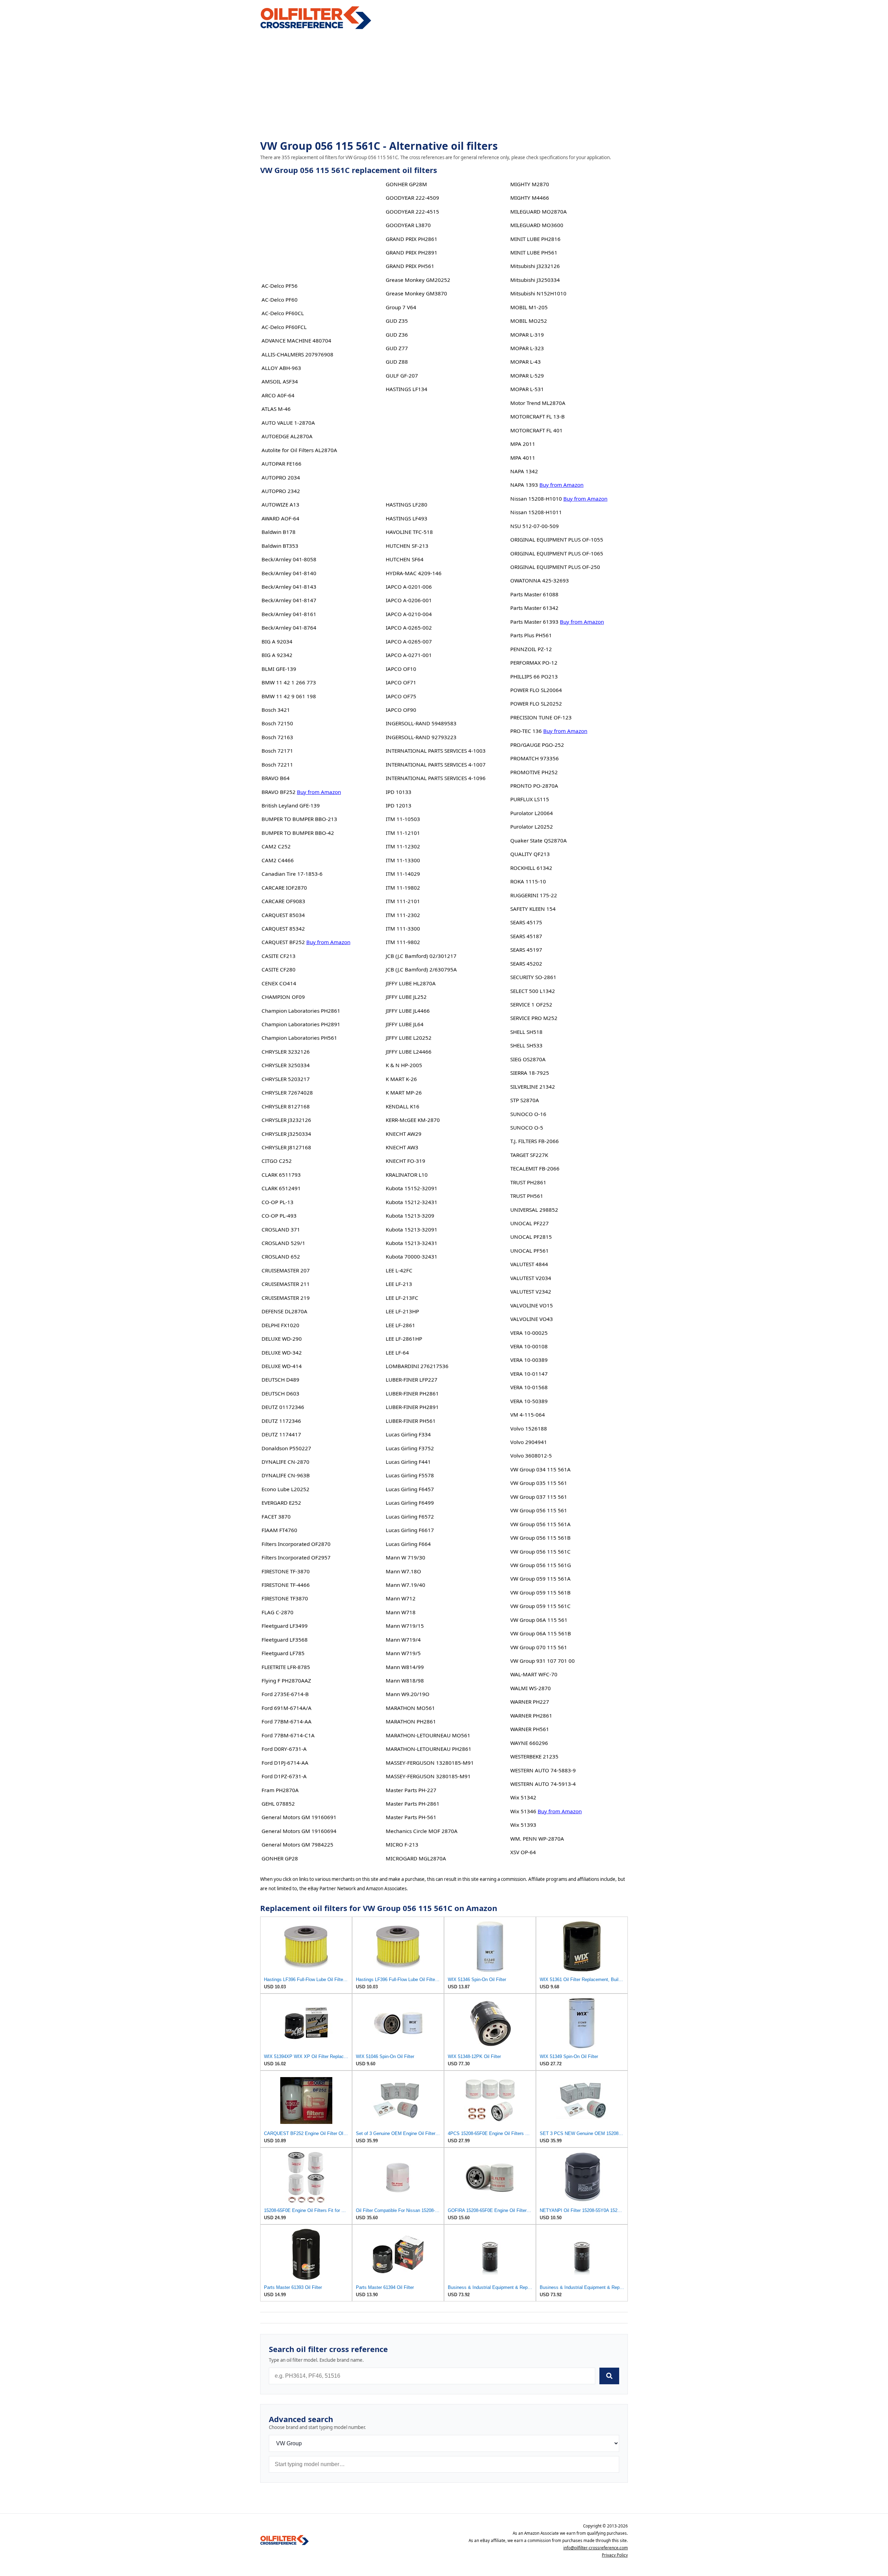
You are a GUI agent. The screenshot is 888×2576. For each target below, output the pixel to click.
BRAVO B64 (276, 778)
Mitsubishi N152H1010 (538, 293)
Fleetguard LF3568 (285, 1640)
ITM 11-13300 (403, 860)
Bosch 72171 (277, 751)
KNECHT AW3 (402, 1147)
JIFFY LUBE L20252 (409, 1038)
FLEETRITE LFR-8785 (286, 1667)
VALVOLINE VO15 (532, 1305)
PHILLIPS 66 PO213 (534, 676)
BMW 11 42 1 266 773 (289, 682)
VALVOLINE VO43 (532, 1319)
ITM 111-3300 (403, 928)
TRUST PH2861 (528, 1182)
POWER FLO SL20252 (536, 703)
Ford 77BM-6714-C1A (288, 1735)
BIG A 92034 (277, 641)
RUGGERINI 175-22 (534, 895)
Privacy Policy (615, 2555)
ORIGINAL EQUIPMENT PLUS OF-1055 (557, 539)
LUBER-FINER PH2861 (412, 1393)
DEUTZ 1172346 (281, 1421)
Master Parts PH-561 (411, 1817)
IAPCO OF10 (401, 669)
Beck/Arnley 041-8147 (289, 600)
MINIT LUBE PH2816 (535, 239)
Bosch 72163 (277, 737)
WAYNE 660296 (529, 1743)
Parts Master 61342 (534, 608)
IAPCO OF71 (401, 682)
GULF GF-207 (402, 375)
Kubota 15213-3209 (410, 1216)
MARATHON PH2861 (411, 1721)
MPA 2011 (523, 444)
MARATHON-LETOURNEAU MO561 (428, 1735)
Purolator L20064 (532, 813)
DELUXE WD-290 (282, 1339)
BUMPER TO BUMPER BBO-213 (299, 819)
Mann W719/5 (403, 1653)
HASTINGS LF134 (407, 389)
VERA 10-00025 (529, 1333)
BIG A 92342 (277, 655)
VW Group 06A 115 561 (539, 1620)
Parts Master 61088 (534, 594)
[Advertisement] (444, 85)
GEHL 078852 (278, 1804)
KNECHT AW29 (404, 1134)
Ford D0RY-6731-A (284, 1749)
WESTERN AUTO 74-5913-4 (543, 1784)
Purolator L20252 (532, 827)
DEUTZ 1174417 (281, 1434)
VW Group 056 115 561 (539, 1510)
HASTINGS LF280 (407, 504)
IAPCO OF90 (401, 710)
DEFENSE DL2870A (284, 1311)
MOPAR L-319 (527, 335)
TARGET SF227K (529, 1155)
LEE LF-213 (399, 1284)
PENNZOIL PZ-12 (531, 649)
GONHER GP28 (280, 1858)
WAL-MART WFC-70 (534, 1674)
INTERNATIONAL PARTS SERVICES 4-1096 (436, 778)
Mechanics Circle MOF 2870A (422, 1831)
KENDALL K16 (403, 1106)
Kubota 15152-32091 (412, 1188)
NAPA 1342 (524, 471)
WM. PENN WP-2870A (537, 1839)
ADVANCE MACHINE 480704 (296, 340)
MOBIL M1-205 (529, 307)
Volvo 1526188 (529, 1428)
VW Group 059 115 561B (540, 1592)
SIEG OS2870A (528, 1059)
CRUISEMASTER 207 (286, 1270)
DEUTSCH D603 (280, 1393)
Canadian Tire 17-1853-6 (292, 874)
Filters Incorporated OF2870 (296, 1544)
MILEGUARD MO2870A (539, 211)
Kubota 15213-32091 (412, 1229)
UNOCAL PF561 (530, 1251)
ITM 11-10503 (403, 819)
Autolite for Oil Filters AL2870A (299, 450)
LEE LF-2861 (400, 1325)
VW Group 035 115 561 (539, 1483)
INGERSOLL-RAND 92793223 (421, 737)
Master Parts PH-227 (411, 1790)
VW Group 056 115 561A (540, 1524)
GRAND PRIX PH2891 (412, 252)
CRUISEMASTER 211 (286, 1284)
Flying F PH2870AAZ (286, 1680)
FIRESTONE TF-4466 (286, 1585)
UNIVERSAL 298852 (534, 1210)
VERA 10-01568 (529, 1387)
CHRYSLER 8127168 (286, 1106)
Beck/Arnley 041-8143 (289, 587)
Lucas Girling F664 (408, 1544)
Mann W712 (401, 1598)
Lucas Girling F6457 (410, 1489)
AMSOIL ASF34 (280, 381)
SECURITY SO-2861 (533, 977)
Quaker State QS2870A (539, 840)
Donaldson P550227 (286, 1448)
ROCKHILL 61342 (531, 868)
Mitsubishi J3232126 (535, 266)
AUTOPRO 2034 (281, 477)
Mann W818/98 (405, 1680)
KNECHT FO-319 (405, 1161)
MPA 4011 (523, 458)
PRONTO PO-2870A (534, 786)
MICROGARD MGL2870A (416, 1858)
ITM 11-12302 (403, 846)
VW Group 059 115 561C (540, 1606)
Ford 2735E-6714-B (285, 1694)
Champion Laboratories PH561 (299, 1038)
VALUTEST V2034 (531, 1278)
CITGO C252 (277, 1161)
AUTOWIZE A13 (280, 504)
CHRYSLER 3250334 (286, 1065)
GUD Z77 (397, 348)
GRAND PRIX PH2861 (412, 239)
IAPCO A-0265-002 (409, 628)
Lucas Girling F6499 (410, 1503)
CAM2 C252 (276, 846)
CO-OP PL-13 (277, 1202)
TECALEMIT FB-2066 (535, 1168)
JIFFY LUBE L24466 (409, 1052)
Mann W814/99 (405, 1667)
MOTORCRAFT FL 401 (536, 430)
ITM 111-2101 (403, 901)
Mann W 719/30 (405, 1557)
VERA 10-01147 (529, 1374)
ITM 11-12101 (403, 833)
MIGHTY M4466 (530, 198)
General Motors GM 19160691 (299, 1817)
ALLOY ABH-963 (281, 368)
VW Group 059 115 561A (540, 1579)
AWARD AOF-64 (280, 518)
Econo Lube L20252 (285, 1489)
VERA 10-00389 (529, 1360)
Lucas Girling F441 (408, 1462)
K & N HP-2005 (404, 1065)
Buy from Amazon (319, 792)
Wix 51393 (523, 1825)
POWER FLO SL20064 (536, 690)
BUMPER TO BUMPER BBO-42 (298, 833)
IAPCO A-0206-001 (409, 600)
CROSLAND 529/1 (283, 1243)
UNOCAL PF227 (530, 1223)
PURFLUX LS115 (530, 799)
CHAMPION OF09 (283, 997)
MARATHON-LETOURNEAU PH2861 (429, 1749)
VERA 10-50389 (529, 1401)
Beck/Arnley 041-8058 (289, 559)
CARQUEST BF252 (283, 942)
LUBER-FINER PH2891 (412, 1407)
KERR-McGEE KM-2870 (413, 1120)
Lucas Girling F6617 (410, 1530)
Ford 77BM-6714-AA (287, 1721)
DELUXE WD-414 (282, 1366)
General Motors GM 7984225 (297, 1844)
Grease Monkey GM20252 (418, 280)
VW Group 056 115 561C (540, 1551)
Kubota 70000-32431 (412, 1256)
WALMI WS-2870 (531, 1688)
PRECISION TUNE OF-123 (541, 717)
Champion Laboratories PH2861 (301, 1011)
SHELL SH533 (526, 1045)
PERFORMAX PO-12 (534, 663)
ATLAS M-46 (276, 409)
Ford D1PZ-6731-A (284, 1776)
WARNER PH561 (530, 1729)
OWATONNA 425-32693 (540, 580)
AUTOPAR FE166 (281, 464)
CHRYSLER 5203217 (286, 1079)
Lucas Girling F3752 (410, 1448)
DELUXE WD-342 (282, 1352)
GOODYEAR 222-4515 (412, 211)
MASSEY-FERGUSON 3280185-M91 (428, 1776)
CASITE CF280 (279, 969)
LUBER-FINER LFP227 (412, 1380)
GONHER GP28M (406, 184)
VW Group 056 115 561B (540, 1538)
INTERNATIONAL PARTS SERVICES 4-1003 (436, 751)
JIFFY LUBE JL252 (406, 997)
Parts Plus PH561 (531, 635)
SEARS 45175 (526, 922)
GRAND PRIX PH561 (410, 266)
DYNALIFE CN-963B (286, 1475)
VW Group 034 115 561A (540, 1469)
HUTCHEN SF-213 (407, 546)
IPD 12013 (399, 805)
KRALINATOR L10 (407, 1175)
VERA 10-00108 (529, 1346)
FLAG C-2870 (277, 1612)
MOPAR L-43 (526, 362)
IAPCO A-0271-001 (409, 655)
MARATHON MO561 (410, 1708)
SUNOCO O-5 (527, 1127)
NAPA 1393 (524, 485)
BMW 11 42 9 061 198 (289, 696)
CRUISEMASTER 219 (286, 1298)
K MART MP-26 (404, 1092)
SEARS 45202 (526, 963)
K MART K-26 (401, 1079)
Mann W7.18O (403, 1571)
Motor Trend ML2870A (538, 403)
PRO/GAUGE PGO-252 (537, 745)
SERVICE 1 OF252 (531, 1004)
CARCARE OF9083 (283, 901)
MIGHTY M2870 (530, 184)
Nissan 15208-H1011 (536, 512)
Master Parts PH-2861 (413, 1804)
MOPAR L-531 (527, 389)
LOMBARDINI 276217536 (417, 1366)
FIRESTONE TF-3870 (286, 1571)
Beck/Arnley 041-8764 (289, 628)
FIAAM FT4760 (279, 1530)
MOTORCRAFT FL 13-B (537, 416)
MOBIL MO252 (529, 321)
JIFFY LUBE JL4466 (408, 1011)
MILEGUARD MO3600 (537, 225)
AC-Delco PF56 (280, 286)
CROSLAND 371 (281, 1229)
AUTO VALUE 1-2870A (288, 423)
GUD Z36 (397, 335)
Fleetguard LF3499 (285, 1626)
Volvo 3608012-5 (531, 1455)
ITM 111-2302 (403, 915)
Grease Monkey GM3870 (416, 293)
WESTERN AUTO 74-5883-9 (543, 1770)
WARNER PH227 (530, 1702)
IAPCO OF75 (401, 696)
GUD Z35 (397, 321)
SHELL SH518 (526, 1032)
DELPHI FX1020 (280, 1325)
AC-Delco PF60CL (283, 313)
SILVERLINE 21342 (533, 1087)
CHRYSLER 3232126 (286, 1052)
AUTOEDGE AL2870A (287, 436)
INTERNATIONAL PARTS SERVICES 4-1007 (436, 764)
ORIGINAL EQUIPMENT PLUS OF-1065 (557, 553)
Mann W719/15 (405, 1626)
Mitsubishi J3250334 (535, 280)
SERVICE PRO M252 (534, 1018)
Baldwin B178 (279, 532)
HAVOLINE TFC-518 (409, 532)
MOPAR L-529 (527, 375)
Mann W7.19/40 (405, 1585)
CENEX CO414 (279, 983)
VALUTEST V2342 (531, 1291)
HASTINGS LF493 (407, 518)
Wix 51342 (523, 1797)
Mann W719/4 (403, 1640)
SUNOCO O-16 (528, 1114)
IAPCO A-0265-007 (409, 641)
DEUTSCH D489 (280, 1380)
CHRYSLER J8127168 (286, 1147)
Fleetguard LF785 (283, 1653)
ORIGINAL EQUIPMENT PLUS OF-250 (555, 567)
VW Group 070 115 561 (539, 1647)
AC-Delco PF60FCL (284, 327)
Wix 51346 (523, 1811)
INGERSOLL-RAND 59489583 (421, 723)
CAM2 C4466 (278, 860)
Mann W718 (401, 1612)
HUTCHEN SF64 (405, 559)
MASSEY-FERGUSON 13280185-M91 (430, 1763)
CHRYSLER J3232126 (286, 1120)
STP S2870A (525, 1100)
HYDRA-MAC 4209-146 (414, 573)
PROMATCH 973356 (535, 758)
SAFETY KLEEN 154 (533, 909)
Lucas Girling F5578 (410, 1475)
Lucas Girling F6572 (410, 1516)
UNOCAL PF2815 (531, 1237)
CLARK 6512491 (281, 1188)
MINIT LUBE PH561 (534, 252)
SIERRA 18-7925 (530, 1073)
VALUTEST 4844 (529, 1264)
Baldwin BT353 (280, 546)
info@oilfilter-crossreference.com (596, 2548)
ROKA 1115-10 (528, 881)
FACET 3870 (276, 1516)
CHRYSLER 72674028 (287, 1092)
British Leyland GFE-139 (291, 805)
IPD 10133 (399, 792)
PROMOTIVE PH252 (534, 772)
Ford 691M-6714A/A (287, 1708)
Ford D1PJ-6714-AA (285, 1763)
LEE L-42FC (399, 1270)
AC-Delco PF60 (280, 300)
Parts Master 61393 (534, 622)
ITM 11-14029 (403, 874)
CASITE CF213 (279, 956)
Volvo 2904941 (529, 1442)
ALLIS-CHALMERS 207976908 (297, 354)
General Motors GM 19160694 (299, 1831)
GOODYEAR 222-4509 (412, 198)
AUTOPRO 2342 (281, 491)
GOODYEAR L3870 (408, 225)
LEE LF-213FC (402, 1298)
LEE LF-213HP (402, 1311)
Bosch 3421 (276, 710)
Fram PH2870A (280, 1790)
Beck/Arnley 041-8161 (289, 614)
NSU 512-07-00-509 (535, 526)
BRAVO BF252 (279, 792)
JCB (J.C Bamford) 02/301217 (421, 956)
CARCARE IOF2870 (284, 888)
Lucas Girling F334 (408, 1434)
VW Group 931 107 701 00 (543, 1661)
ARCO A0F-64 (278, 395)
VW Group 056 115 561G (541, 1565)
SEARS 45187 (526, 936)
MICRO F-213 (402, 1844)
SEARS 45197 (526, 950)
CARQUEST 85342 (283, 928)
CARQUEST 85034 (283, 915)
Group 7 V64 (401, 307)
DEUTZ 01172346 (283, 1407)
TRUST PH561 (527, 1196)
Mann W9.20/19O (408, 1694)
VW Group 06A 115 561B (541, 1633)
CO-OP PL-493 (279, 1216)
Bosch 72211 (277, 764)
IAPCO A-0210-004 (409, 614)
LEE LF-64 (397, 1352)
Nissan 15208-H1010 (536, 499)
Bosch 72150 (277, 723)
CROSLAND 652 (281, 1256)
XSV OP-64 (523, 1852)
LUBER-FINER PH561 (411, 1421)
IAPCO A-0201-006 (409, 587)
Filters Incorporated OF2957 (296, 1557)
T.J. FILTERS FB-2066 (535, 1141)
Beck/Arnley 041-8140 (289, 573)
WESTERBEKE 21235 (534, 1756)
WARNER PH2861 (531, 1715)
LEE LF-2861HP (404, 1339)
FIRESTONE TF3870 (285, 1598)
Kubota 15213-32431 (412, 1243)
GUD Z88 (397, 362)
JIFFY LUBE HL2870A (411, 983)
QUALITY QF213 (530, 854)
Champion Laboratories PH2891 (301, 1024)
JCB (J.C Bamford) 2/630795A (421, 969)
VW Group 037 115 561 (539, 1497)
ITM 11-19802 (403, 888)
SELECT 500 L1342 (533, 991)
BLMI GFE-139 (279, 669)
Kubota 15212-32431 (412, 1202)
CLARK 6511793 (281, 1175)
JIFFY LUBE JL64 (405, 1024)
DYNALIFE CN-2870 (285, 1462)
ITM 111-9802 (403, 942)
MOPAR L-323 (527, 348)
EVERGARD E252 (281, 1503)
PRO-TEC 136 (526, 731)
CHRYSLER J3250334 (286, 1134)
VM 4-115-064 (528, 1415)
